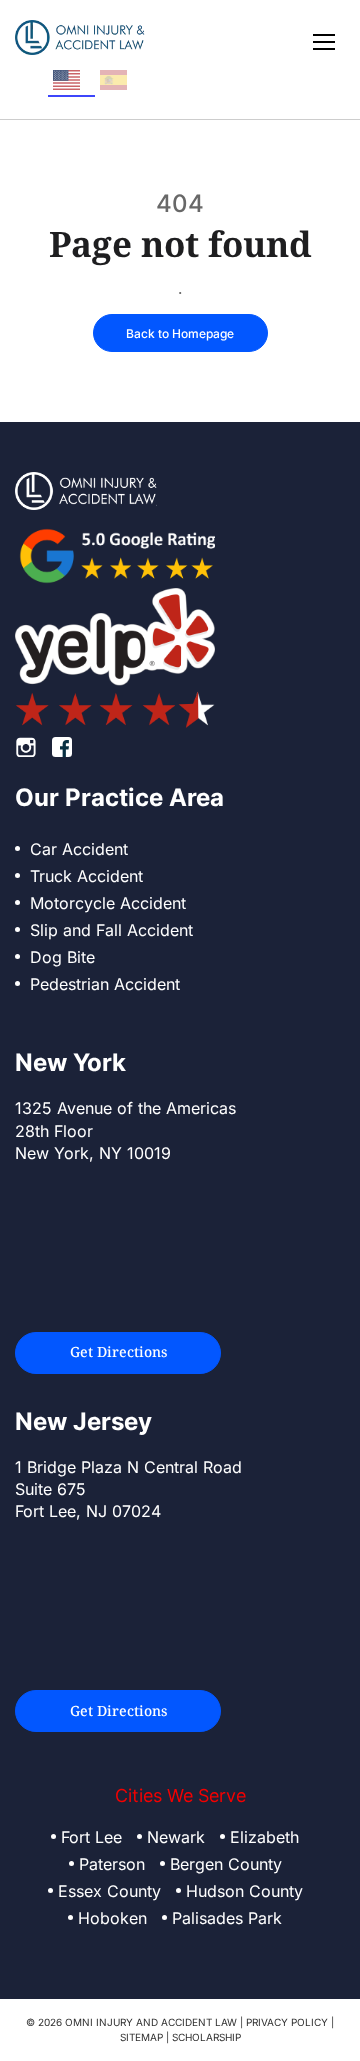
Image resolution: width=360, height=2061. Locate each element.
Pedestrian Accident (105, 984)
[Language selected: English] (95, 81)
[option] (118, 81)
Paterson (112, 1864)
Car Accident (79, 849)
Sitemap (141, 2037)
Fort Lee (91, 1837)
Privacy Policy (287, 2022)
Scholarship (206, 2037)
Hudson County (244, 1891)
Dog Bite (62, 957)
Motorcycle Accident (108, 903)
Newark (176, 1837)
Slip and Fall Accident (111, 930)
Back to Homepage (180, 333)
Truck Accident (86, 876)
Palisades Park (227, 1918)
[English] (71, 81)
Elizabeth (264, 1837)
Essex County (109, 1891)
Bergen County (226, 1864)
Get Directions (118, 1351)
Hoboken (112, 1918)
